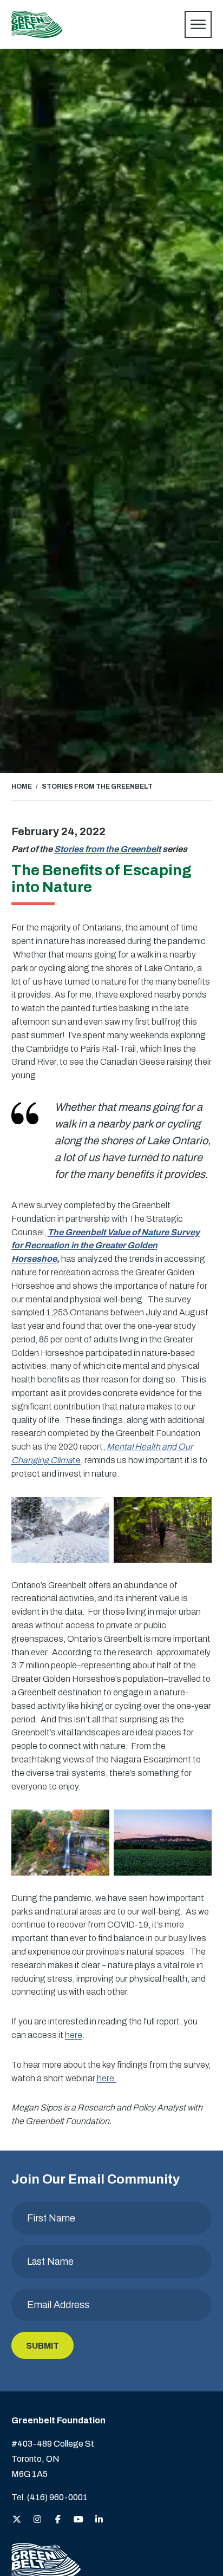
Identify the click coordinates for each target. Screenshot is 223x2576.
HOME (22, 786)
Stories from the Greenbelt (107, 849)
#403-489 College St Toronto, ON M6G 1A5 (53, 2459)
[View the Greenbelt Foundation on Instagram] (37, 2520)
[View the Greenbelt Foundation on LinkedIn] (99, 2520)
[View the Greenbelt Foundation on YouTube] (78, 2520)
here (74, 2035)
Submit (42, 2346)
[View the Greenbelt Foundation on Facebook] (58, 2520)
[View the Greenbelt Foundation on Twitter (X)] (17, 2520)
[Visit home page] (37, 24)
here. (107, 2078)
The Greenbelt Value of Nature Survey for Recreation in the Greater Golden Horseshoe (106, 1246)
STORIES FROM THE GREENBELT (97, 786)
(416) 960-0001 (57, 2497)
